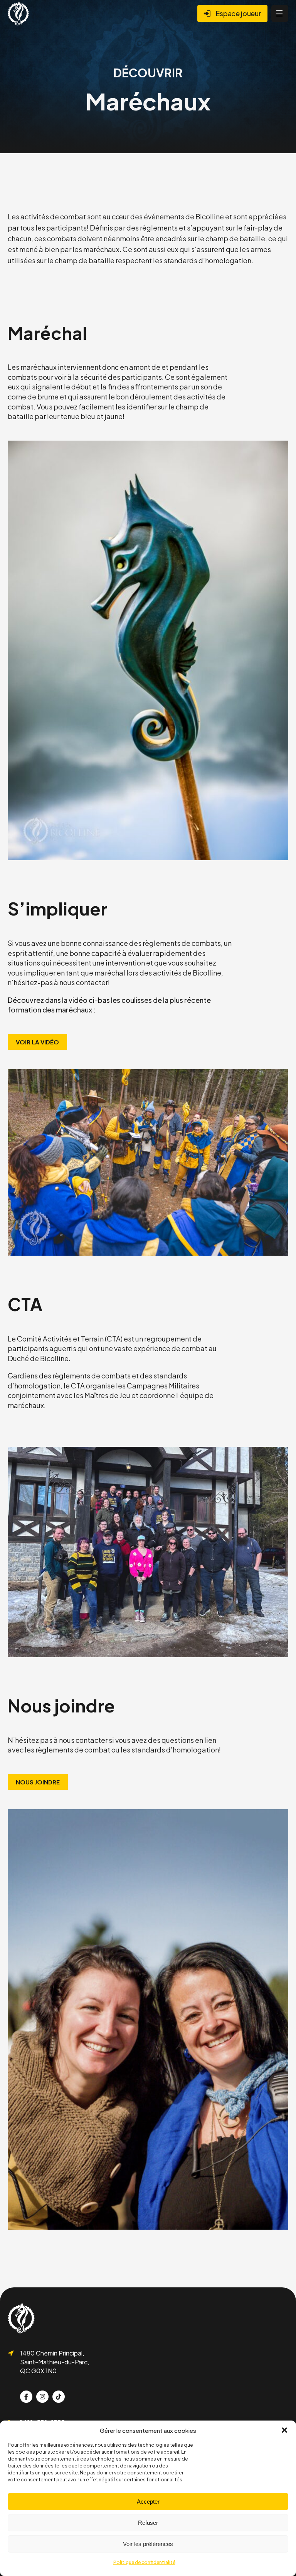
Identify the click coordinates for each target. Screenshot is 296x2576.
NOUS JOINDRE (38, 1782)
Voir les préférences (148, 2544)
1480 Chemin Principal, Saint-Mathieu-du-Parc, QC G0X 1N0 (55, 2362)
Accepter (148, 2502)
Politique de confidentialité (144, 2562)
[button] (284, 2430)
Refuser (148, 2523)
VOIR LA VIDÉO (37, 1042)
